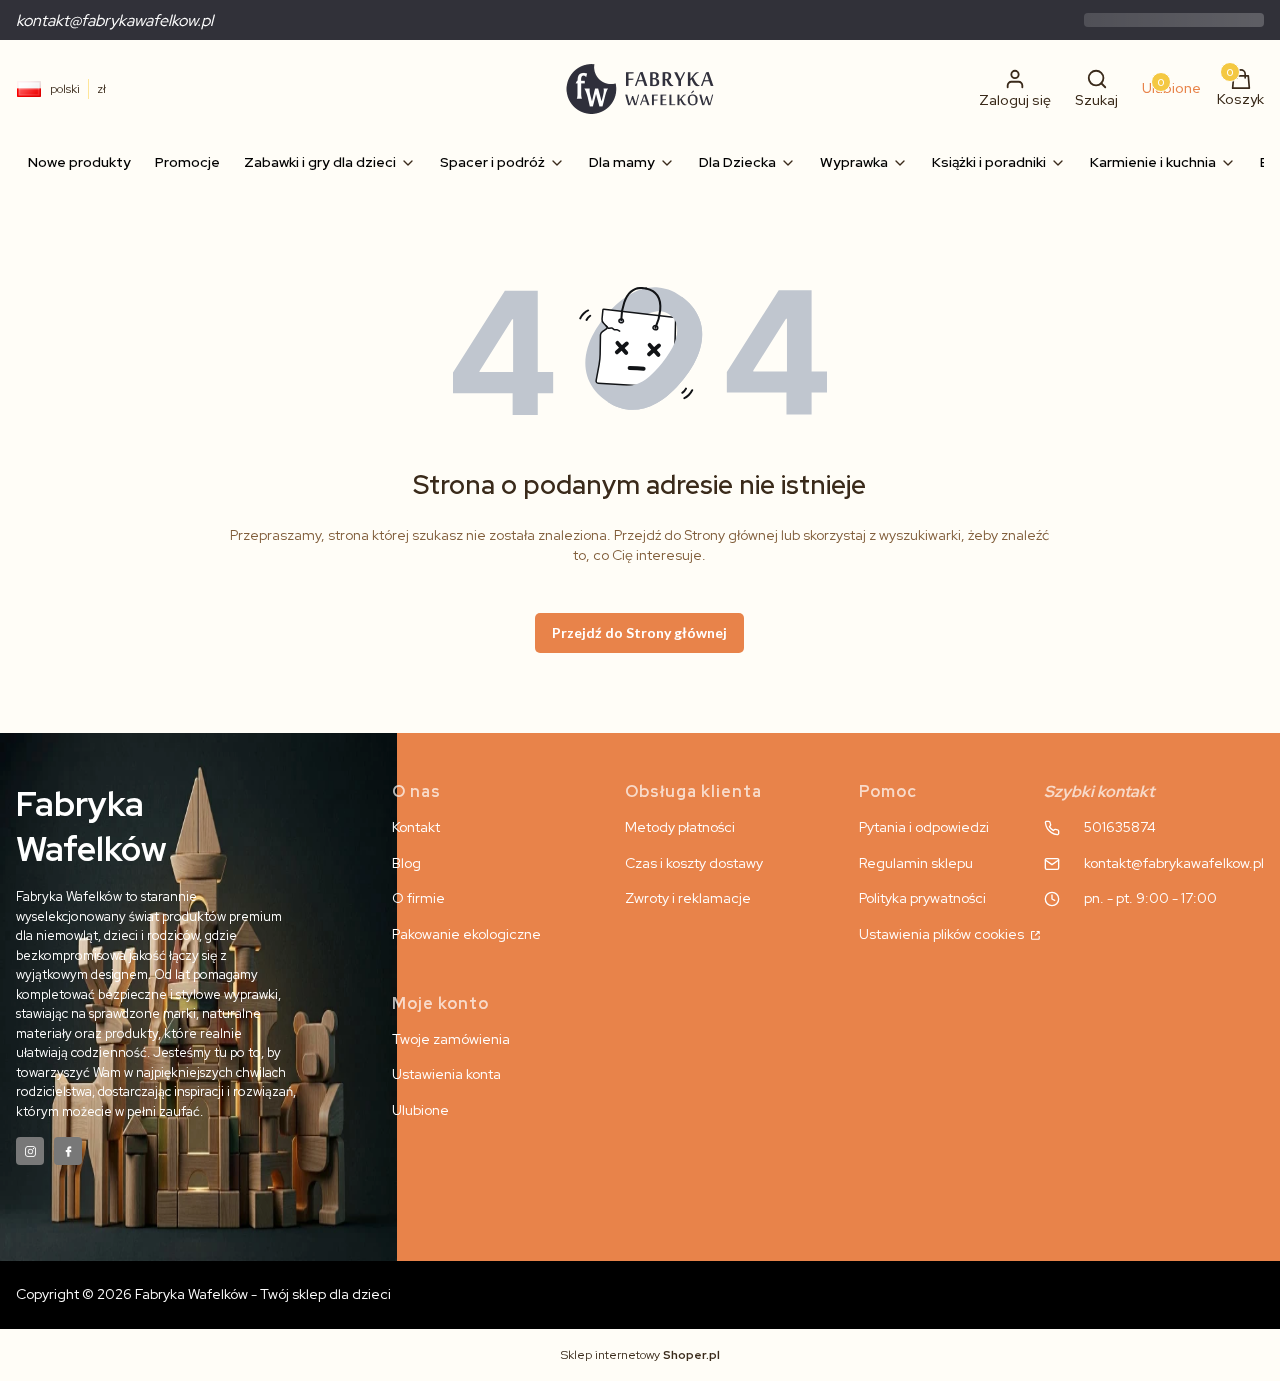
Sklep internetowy (640, 1355)
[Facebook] (68, 1151)
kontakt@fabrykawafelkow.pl (114, 20)
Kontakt (416, 827)
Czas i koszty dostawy (694, 863)
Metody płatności (680, 827)
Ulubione (420, 1110)
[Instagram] (30, 1151)
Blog (406, 863)
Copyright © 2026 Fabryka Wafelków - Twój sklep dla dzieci (203, 1294)
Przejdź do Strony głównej (639, 632)
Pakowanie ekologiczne (466, 934)
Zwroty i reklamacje (688, 898)
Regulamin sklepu (916, 863)
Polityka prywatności (922, 898)
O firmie (418, 898)
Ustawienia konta (446, 1074)
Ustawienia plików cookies (943, 934)
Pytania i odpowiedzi (924, 827)
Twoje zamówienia (451, 1039)
